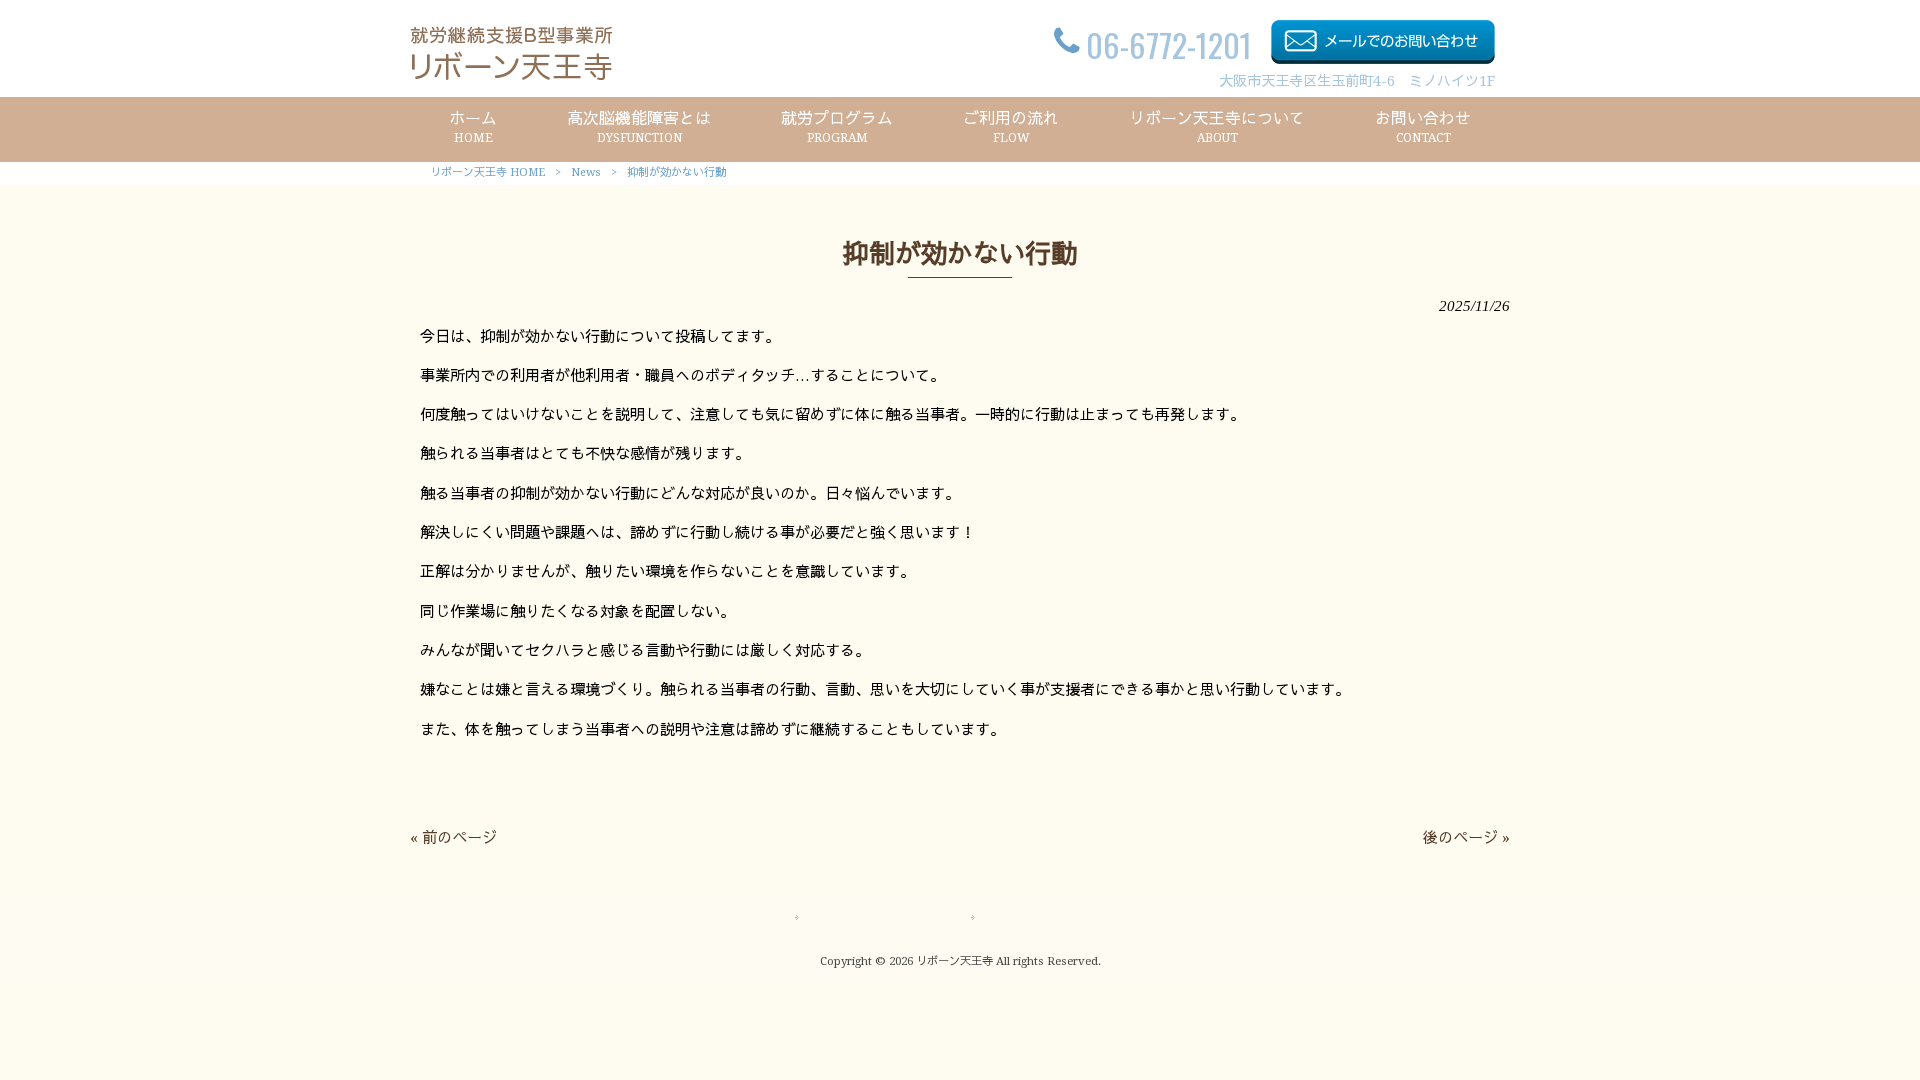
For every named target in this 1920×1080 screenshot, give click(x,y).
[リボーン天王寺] (512, 75)
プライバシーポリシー (1054, 918)
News (586, 172)
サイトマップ (850, 918)
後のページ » (1466, 838)
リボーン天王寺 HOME (487, 172)
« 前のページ (453, 838)
